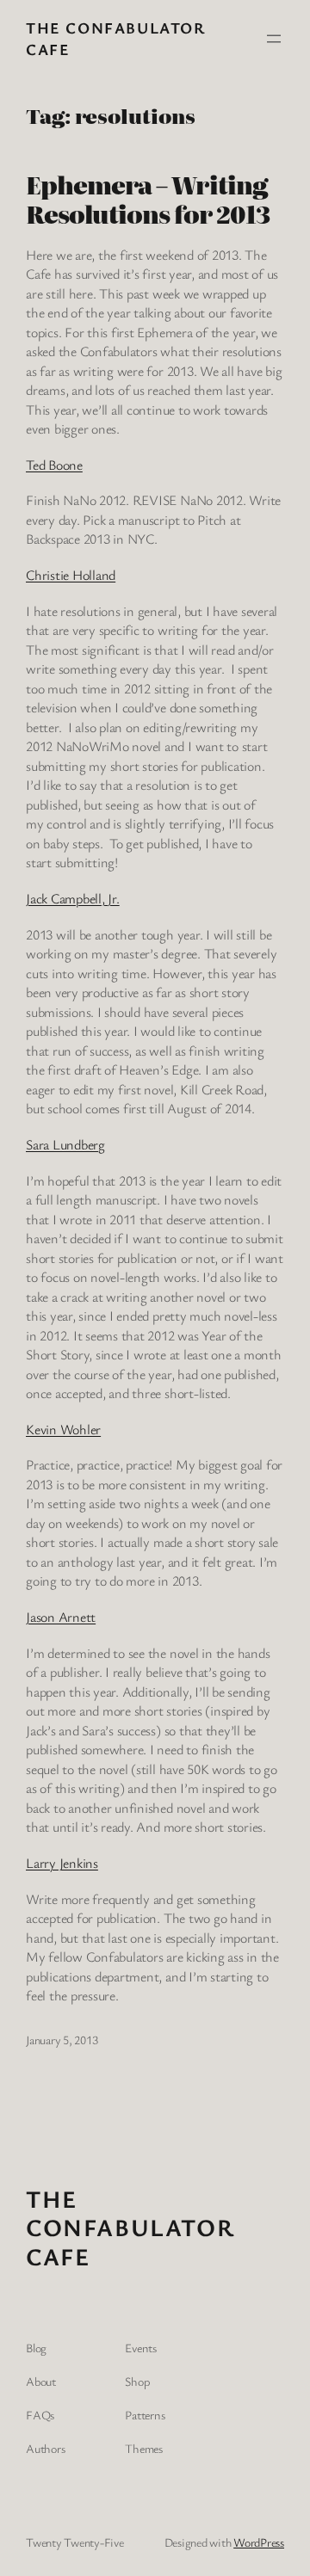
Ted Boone (54, 465)
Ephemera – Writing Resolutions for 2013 (148, 200)
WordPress (259, 2542)
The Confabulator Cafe (130, 2228)
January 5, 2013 (62, 2040)
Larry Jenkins (62, 1863)
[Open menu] (274, 39)
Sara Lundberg (65, 1144)
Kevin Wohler (63, 1429)
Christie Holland (71, 575)
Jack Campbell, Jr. (73, 898)
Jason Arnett (61, 1617)
